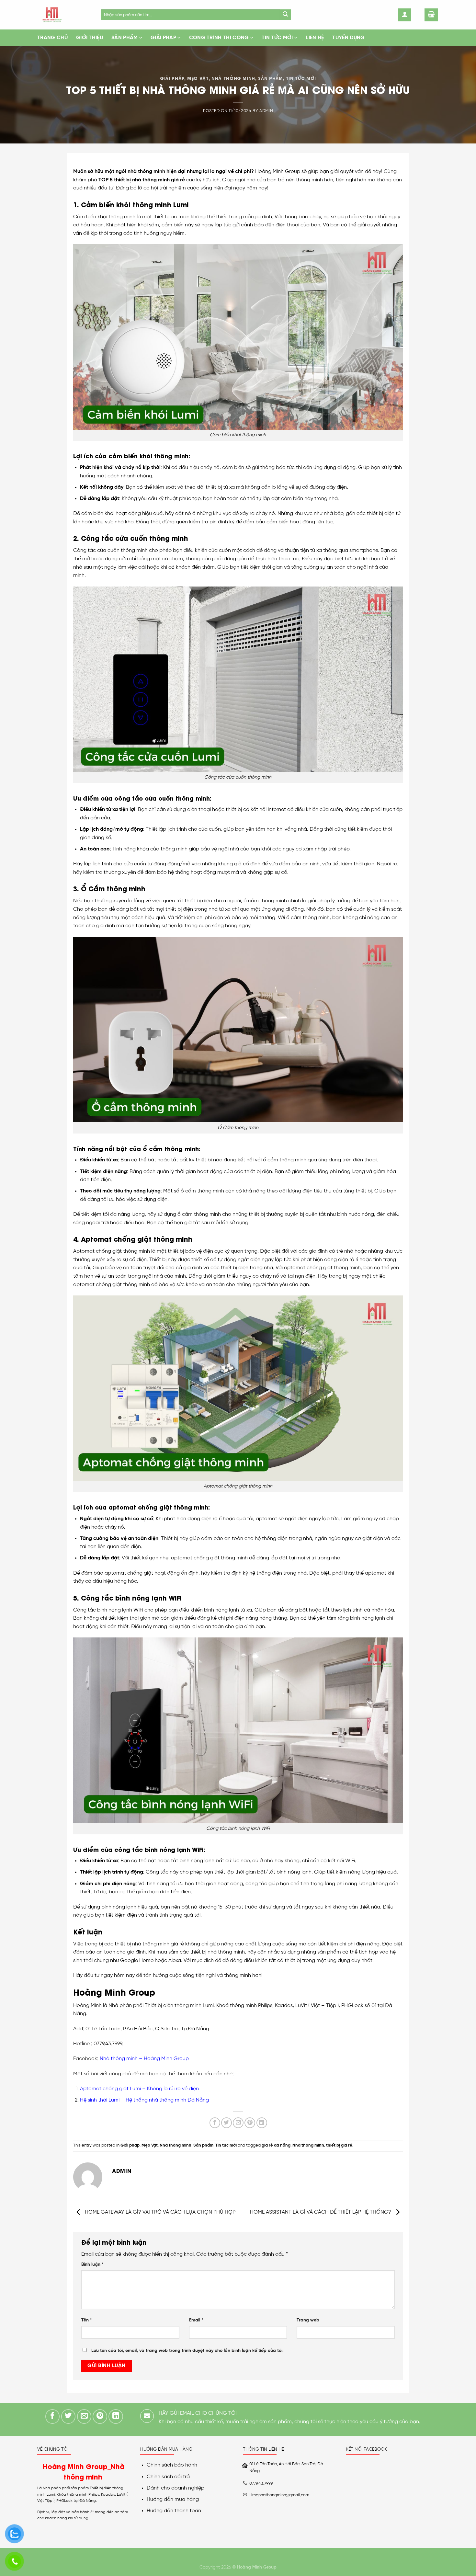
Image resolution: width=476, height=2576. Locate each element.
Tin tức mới (277, 38)
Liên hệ (315, 38)
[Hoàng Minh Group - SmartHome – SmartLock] (64, 15)
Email (196, 2320)
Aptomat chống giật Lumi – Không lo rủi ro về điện (139, 2089)
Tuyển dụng (348, 38)
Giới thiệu (90, 38)
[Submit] (285, 15)
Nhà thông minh (233, 78)
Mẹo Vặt (198, 78)
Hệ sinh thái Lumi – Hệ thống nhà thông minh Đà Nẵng (144, 2100)
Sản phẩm (125, 38)
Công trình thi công (219, 38)
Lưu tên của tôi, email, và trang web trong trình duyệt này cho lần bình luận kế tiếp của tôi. (187, 2351)
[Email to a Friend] (238, 2123)
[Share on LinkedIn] (262, 2123)
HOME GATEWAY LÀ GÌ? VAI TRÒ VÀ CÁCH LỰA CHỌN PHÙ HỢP (159, 2212)
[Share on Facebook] (215, 2123)
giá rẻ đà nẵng (276, 2145)
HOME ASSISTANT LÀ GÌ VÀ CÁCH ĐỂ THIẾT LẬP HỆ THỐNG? (321, 2212)
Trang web (308, 2320)
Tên (87, 2320)
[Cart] (431, 15)
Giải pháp (163, 38)
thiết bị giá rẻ (339, 2145)
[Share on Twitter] (227, 2123)
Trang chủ (52, 38)
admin (266, 111)
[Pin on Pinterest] (250, 2123)
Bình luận (92, 2264)
